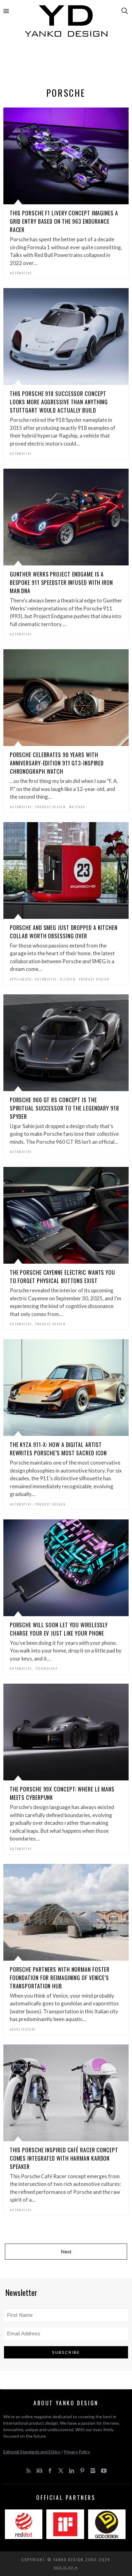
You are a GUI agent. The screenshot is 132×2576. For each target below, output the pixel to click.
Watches (77, 807)
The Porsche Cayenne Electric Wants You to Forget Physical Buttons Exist (62, 1276)
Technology (47, 1668)
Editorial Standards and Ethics (32, 2452)
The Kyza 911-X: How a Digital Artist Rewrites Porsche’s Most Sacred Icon (58, 1449)
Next (66, 2251)
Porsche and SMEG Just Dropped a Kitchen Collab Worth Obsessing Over (64, 932)
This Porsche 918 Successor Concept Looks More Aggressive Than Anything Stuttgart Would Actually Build (59, 402)
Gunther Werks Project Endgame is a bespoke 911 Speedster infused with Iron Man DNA (61, 582)
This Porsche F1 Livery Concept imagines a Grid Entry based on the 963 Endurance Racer (64, 221)
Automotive (21, 273)
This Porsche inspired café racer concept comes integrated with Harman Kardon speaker (64, 2158)
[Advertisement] (66, 64)
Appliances (21, 979)
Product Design (51, 807)
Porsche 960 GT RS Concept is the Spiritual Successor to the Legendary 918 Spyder (64, 1108)
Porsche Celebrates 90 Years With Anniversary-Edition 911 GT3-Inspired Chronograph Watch (57, 763)
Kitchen (68, 979)
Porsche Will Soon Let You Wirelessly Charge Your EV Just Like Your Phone (59, 1629)
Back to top (64, 2567)
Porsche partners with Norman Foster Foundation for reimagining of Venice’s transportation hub (60, 1978)
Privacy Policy (77, 2452)
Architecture (23, 2029)
